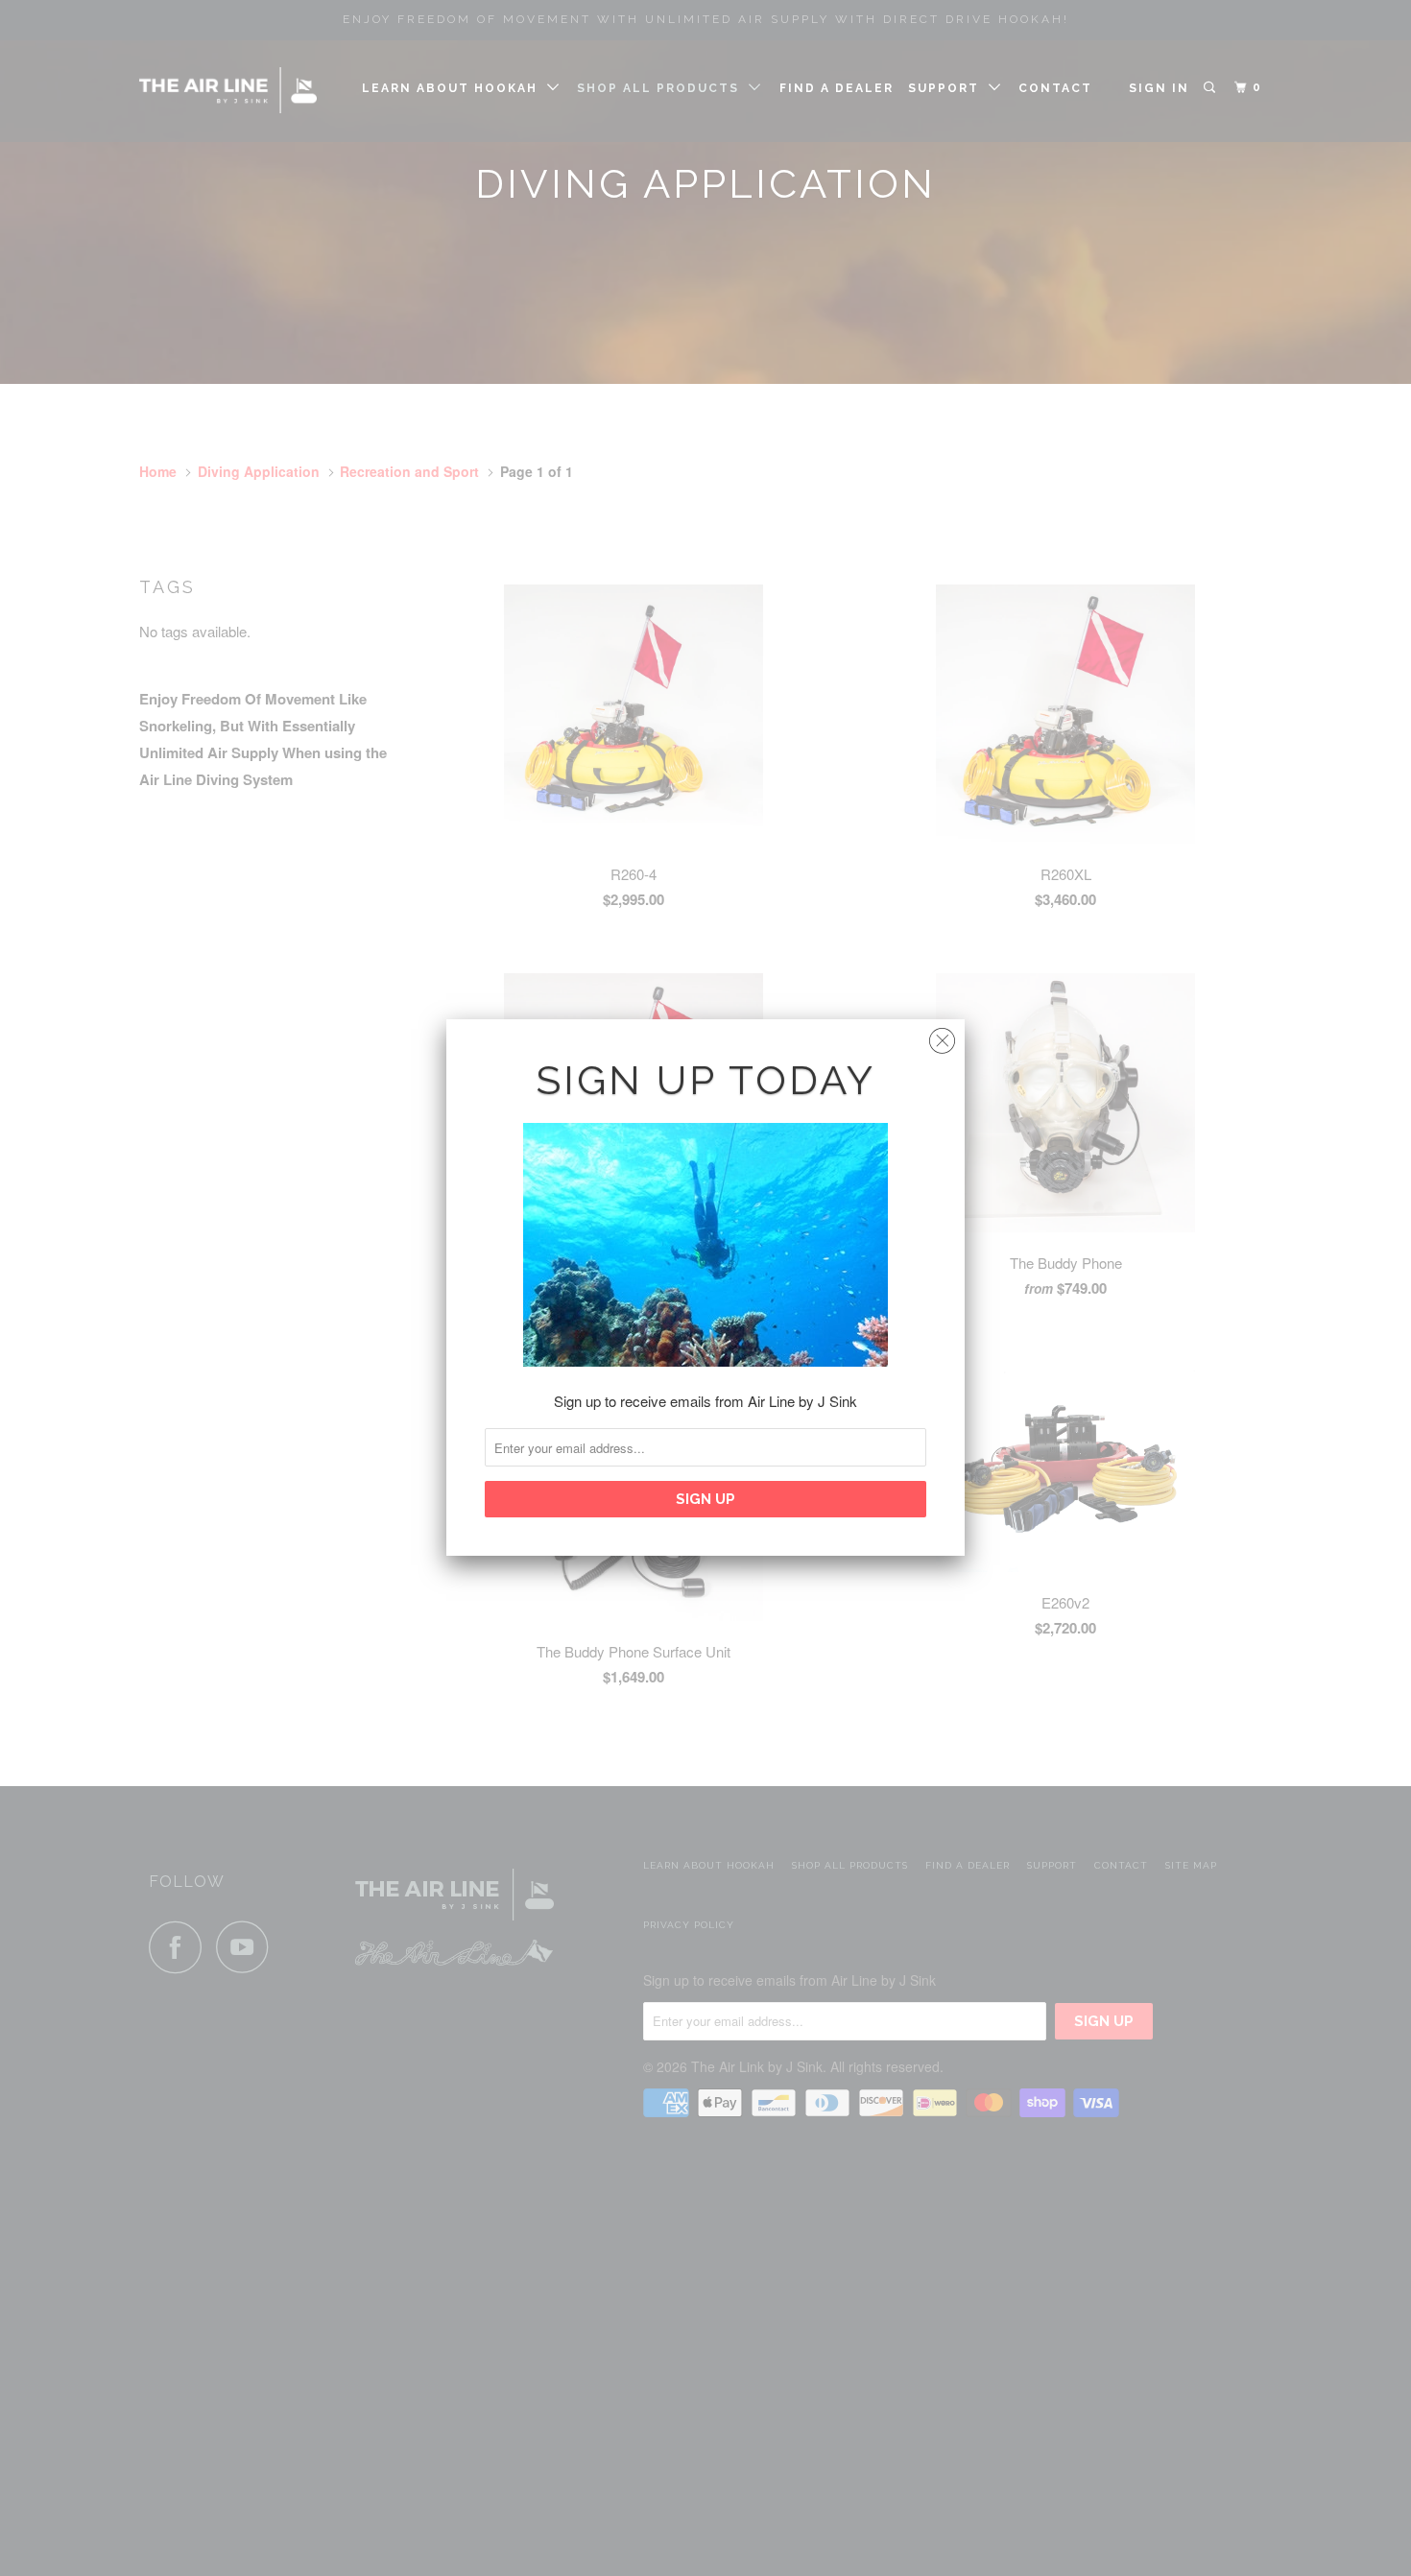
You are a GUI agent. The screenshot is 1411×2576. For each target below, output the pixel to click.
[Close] (942, 1036)
